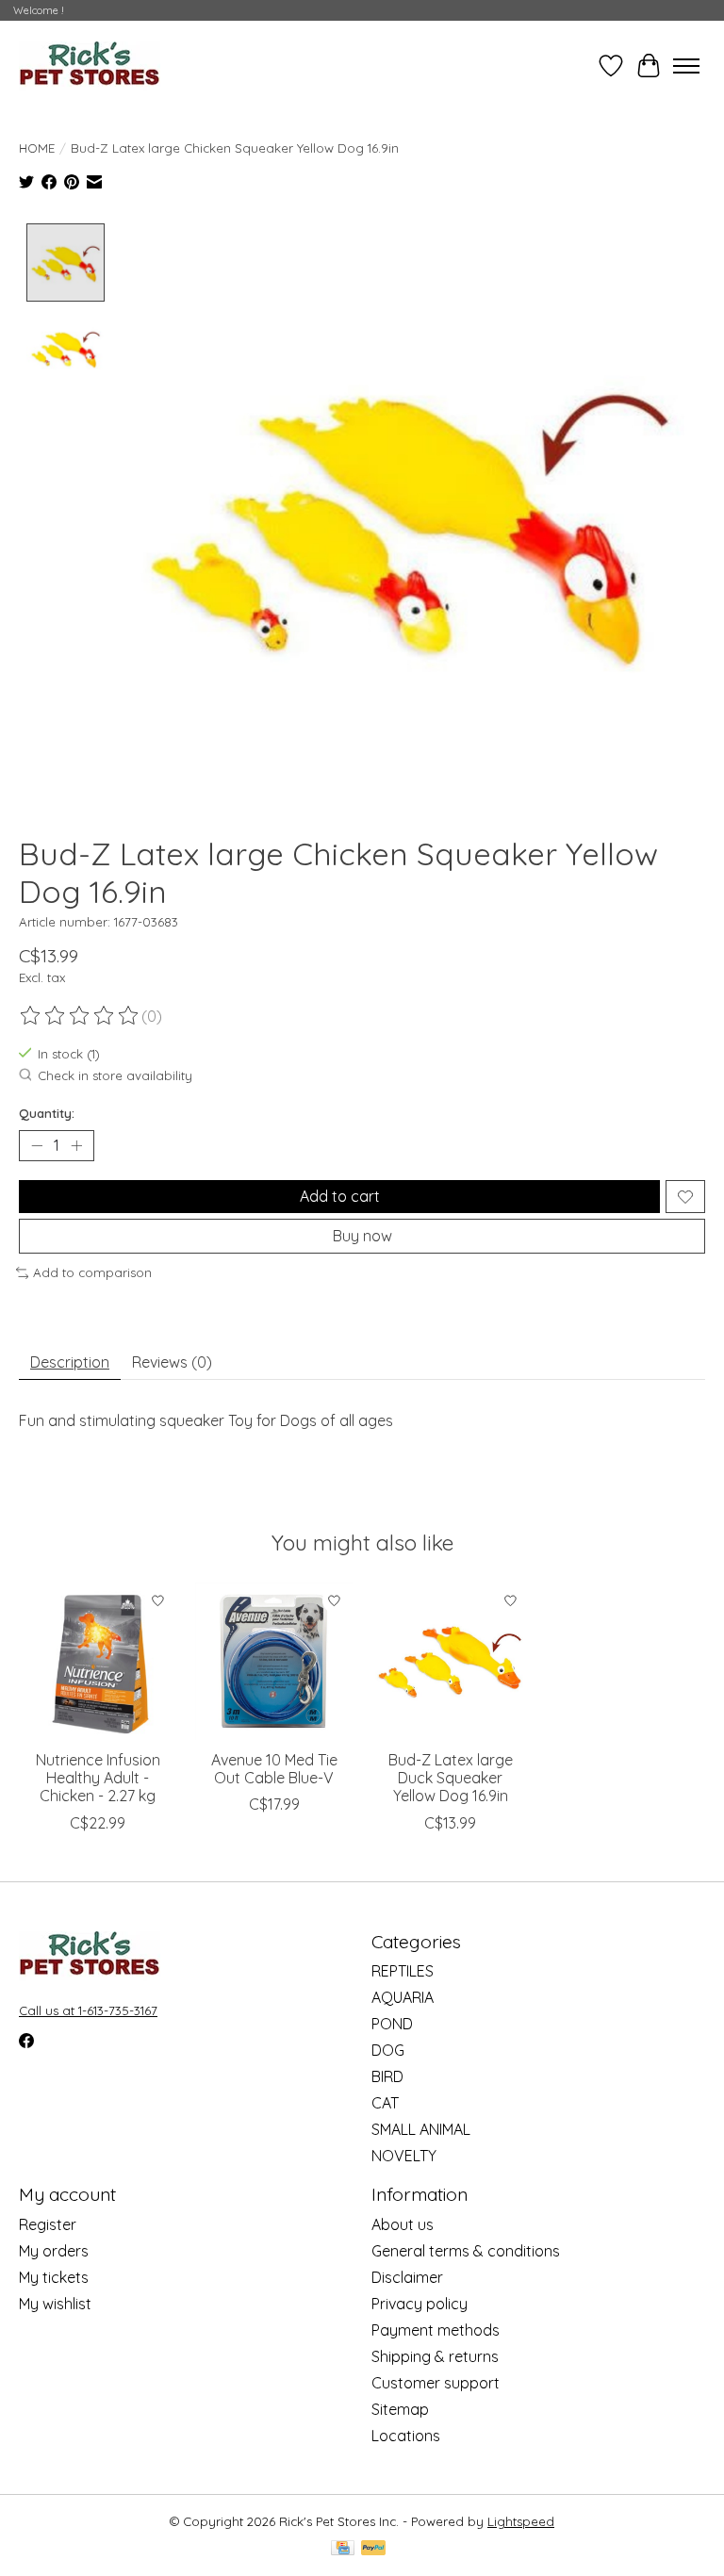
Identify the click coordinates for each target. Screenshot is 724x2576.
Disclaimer (407, 2277)
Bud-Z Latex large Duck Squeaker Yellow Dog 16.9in (451, 1778)
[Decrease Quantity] (37, 1146)
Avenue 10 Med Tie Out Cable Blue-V (274, 1769)
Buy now (362, 1236)
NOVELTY (404, 2156)
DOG (388, 2050)
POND (392, 2024)
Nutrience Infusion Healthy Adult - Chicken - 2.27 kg (98, 1778)
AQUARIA (403, 1997)
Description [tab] (70, 1362)
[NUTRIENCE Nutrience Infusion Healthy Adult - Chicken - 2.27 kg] (98, 1661)
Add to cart (340, 1196)
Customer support (436, 2383)
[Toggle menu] (686, 66)
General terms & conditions (466, 2251)
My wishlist (55, 2304)
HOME (37, 148)
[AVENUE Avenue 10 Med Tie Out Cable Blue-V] (274, 1661)
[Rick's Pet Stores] (90, 66)
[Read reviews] (80, 1016)
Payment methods (436, 2330)
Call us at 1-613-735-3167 (88, 2010)
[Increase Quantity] (76, 1146)
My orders (54, 2251)
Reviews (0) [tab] (172, 1362)
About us (403, 2224)
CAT (385, 2103)
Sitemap (400, 2409)
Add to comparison (92, 1272)
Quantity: (47, 1113)
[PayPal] (373, 2549)
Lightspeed (521, 2521)
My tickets (54, 2277)
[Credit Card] (343, 2549)
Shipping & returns (435, 2356)
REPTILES (403, 1971)
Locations (406, 2436)
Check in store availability (115, 1076)
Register (48, 2224)
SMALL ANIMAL (421, 2129)
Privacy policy (420, 2304)
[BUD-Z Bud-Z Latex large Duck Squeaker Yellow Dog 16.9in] (450, 1661)
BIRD (387, 2076)
